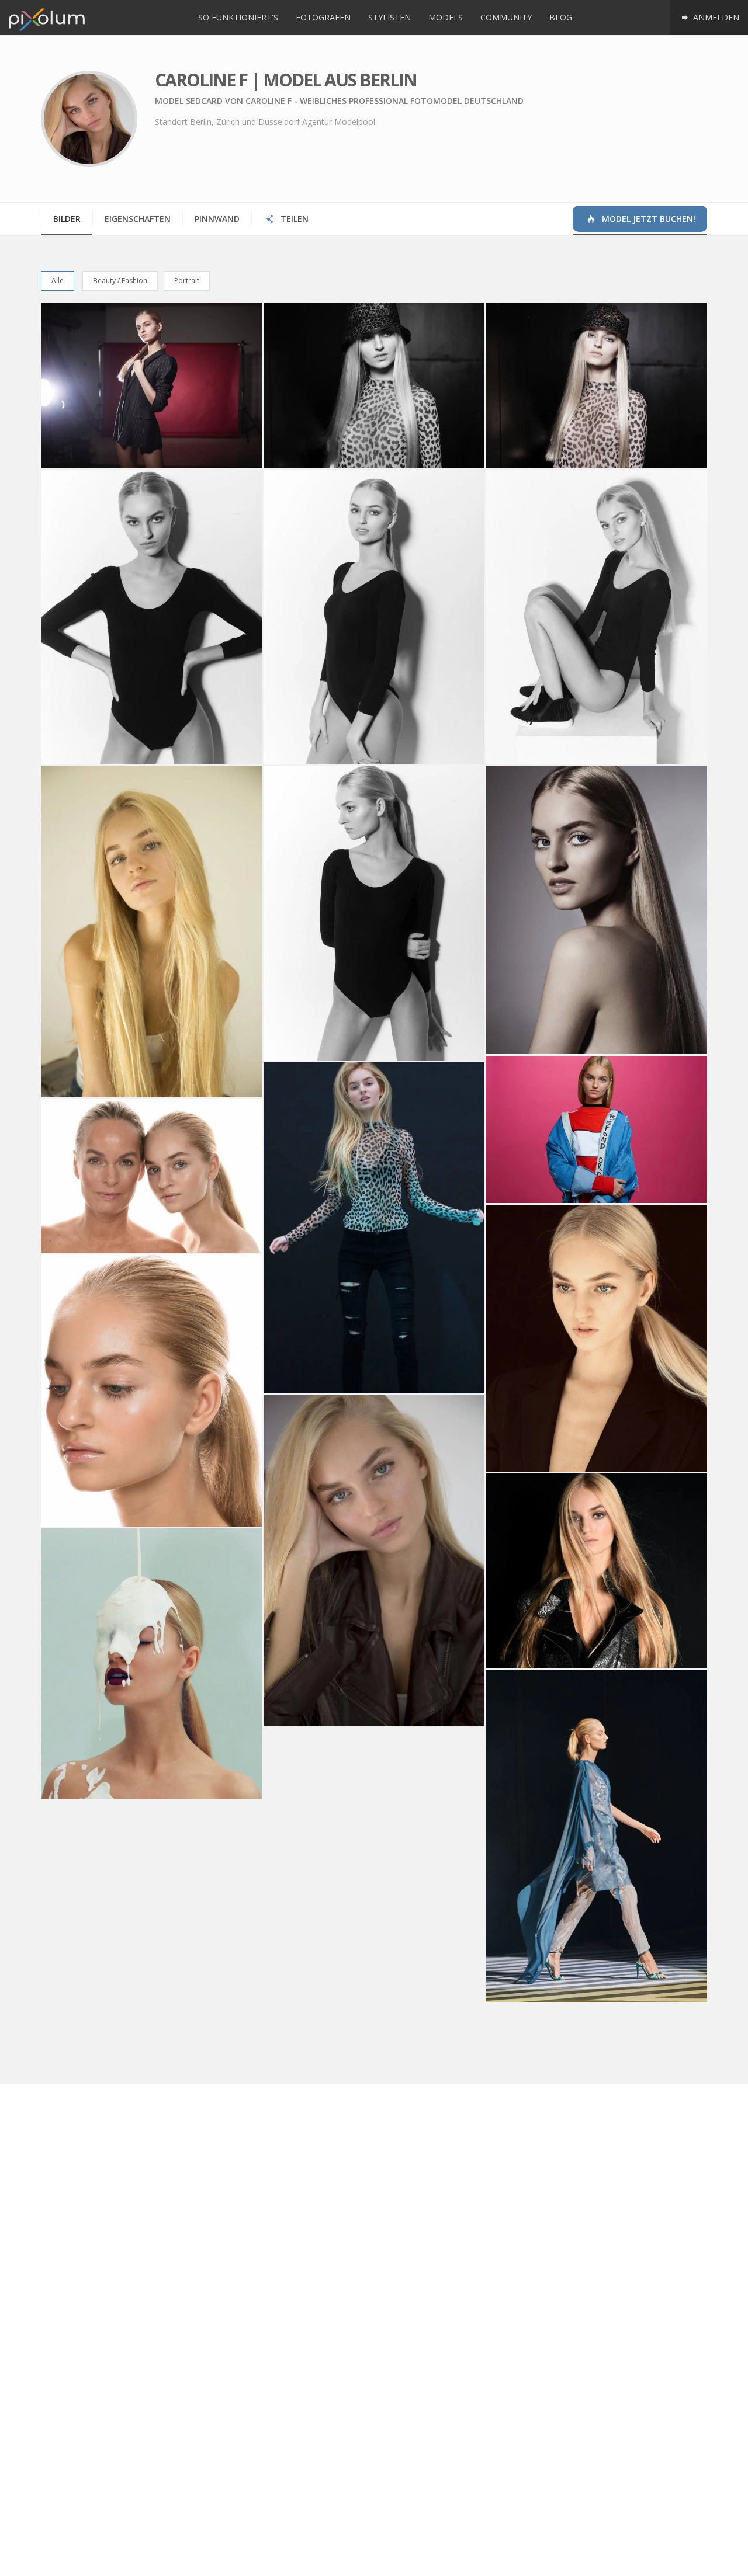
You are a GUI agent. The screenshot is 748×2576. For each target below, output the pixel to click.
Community (506, 17)
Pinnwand (217, 219)
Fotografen (323, 17)
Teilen (293, 219)
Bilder (67, 219)
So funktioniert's (238, 17)
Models (446, 17)
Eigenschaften (138, 219)
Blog (561, 17)
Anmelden (715, 17)
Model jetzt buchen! (647, 219)
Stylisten (389, 17)
